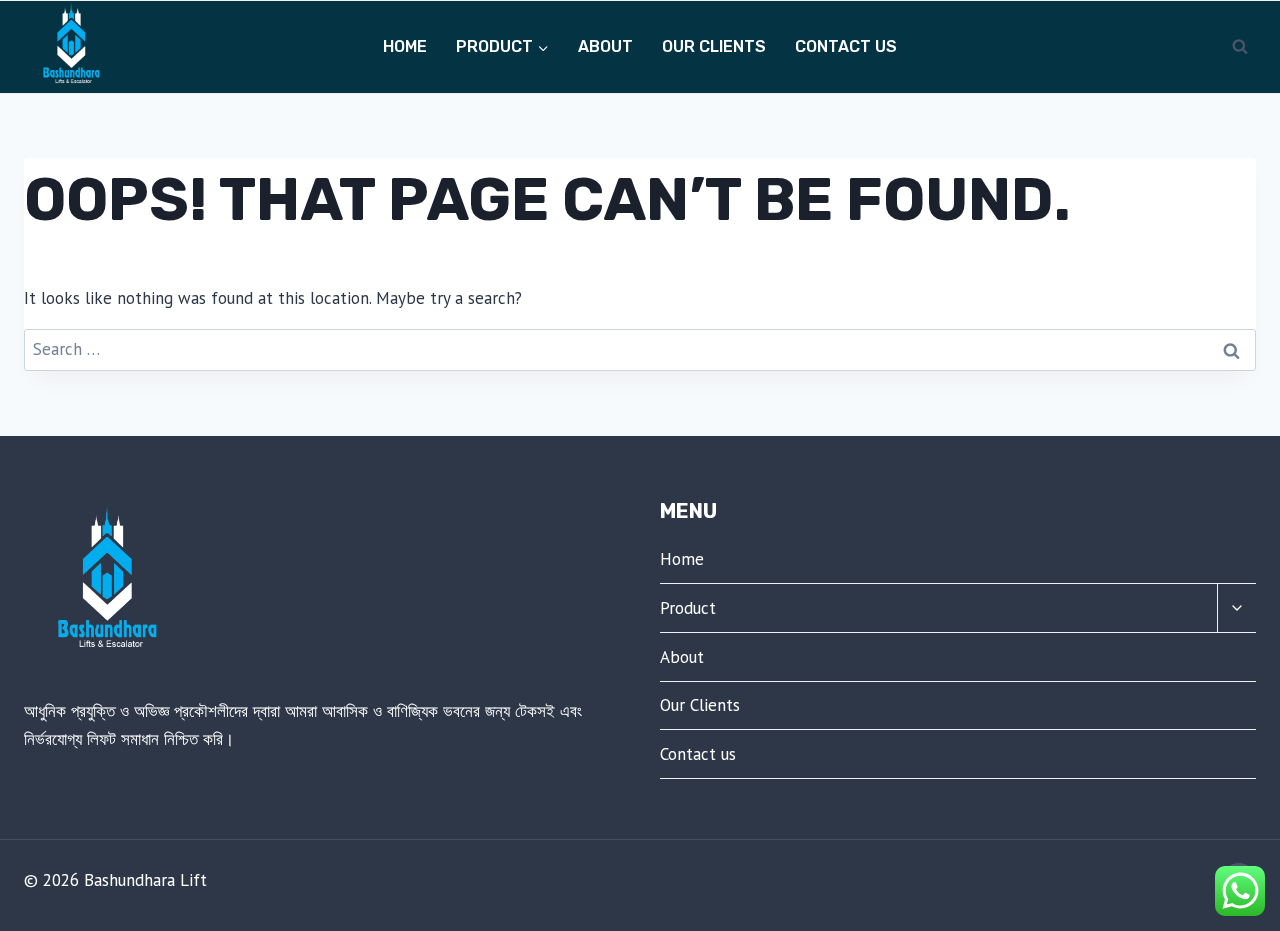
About (605, 46)
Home (405, 46)
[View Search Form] (1240, 47)
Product (688, 608)
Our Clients (714, 46)
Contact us (846, 46)
